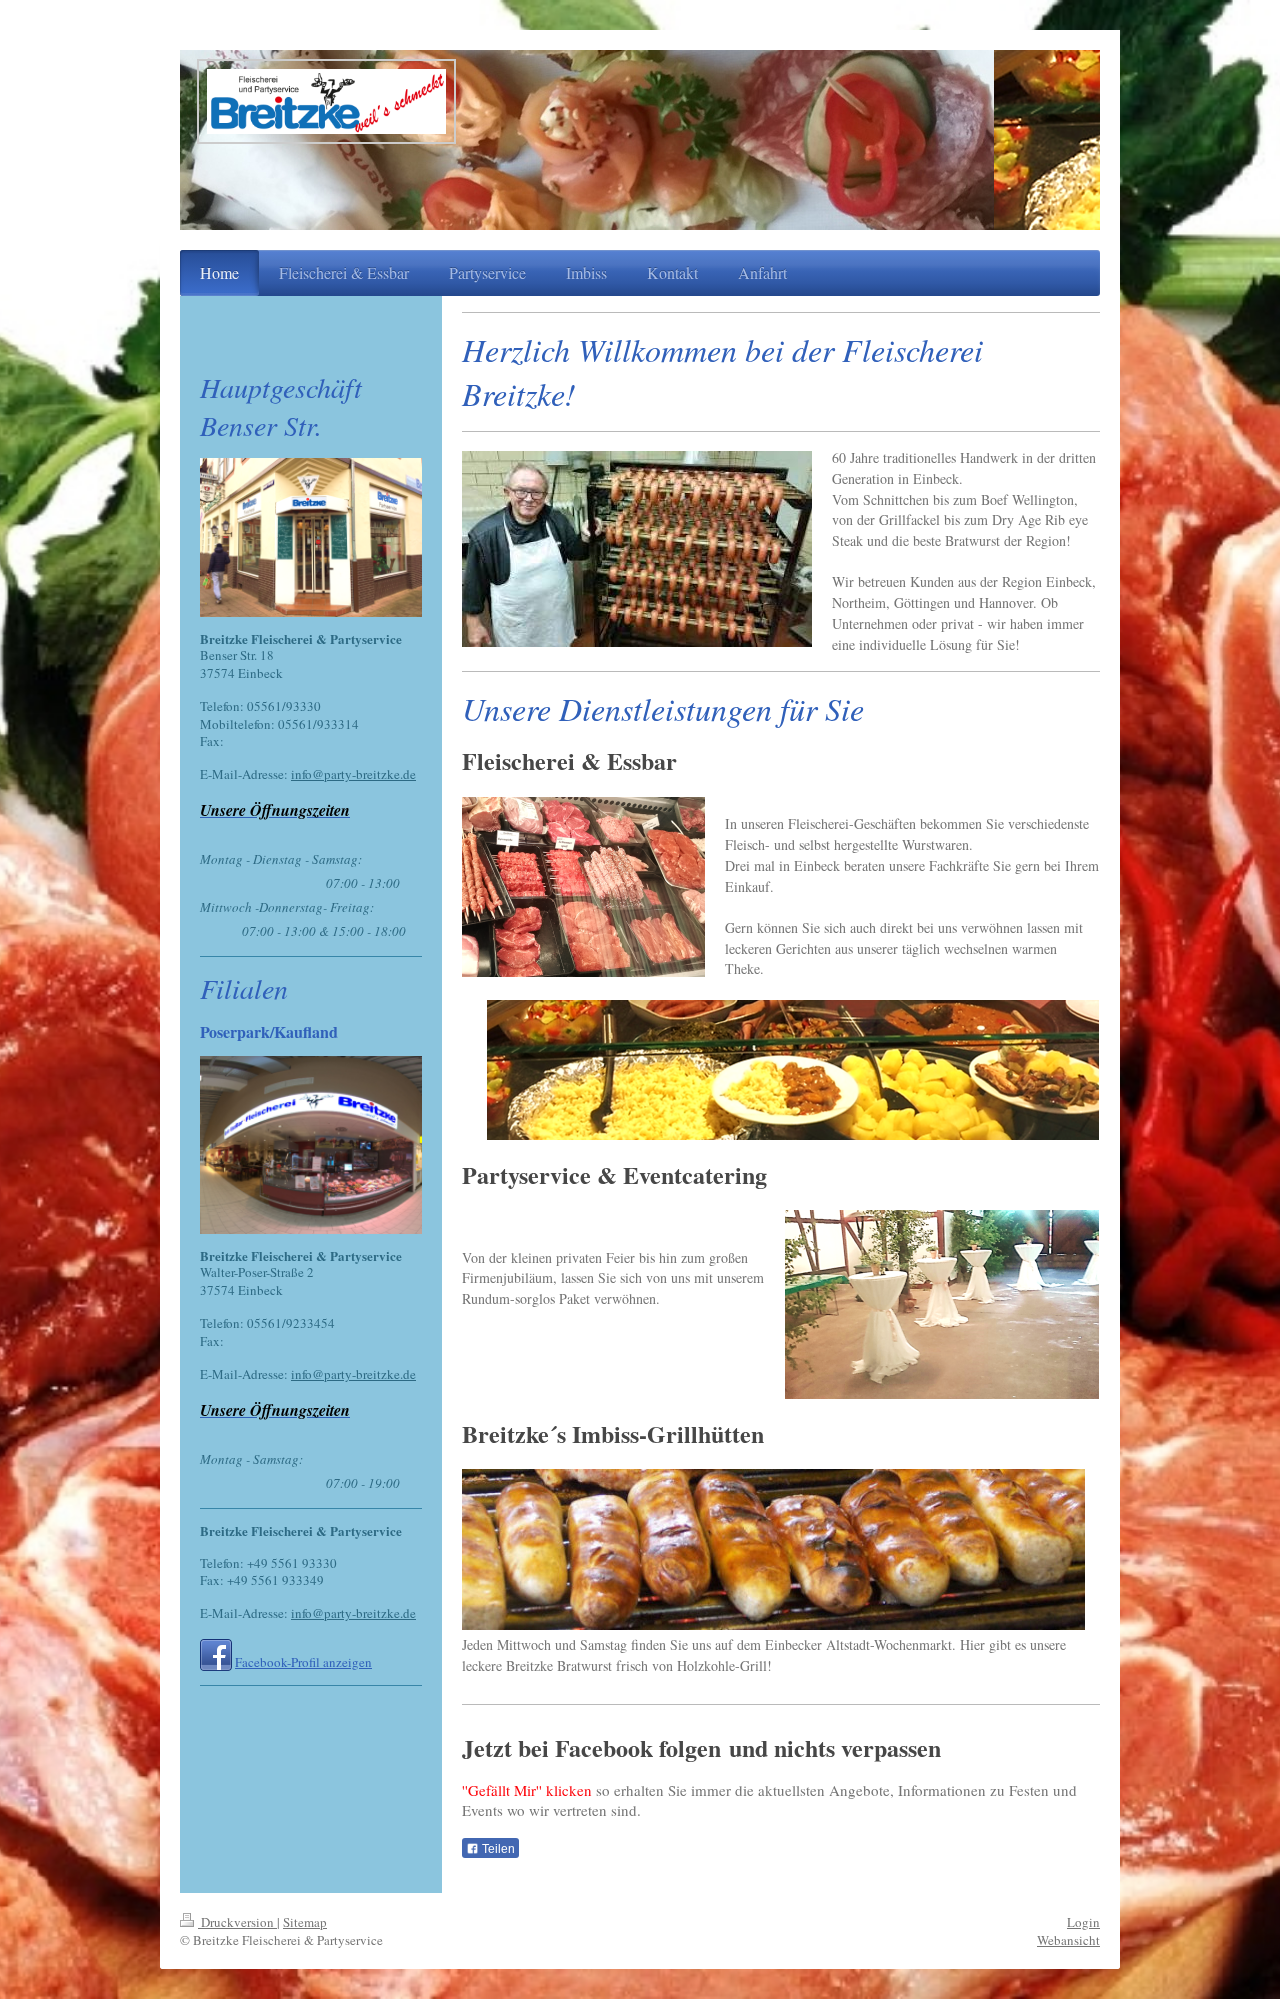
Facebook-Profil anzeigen (303, 1662)
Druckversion (237, 1922)
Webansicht (1068, 1940)
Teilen (497, 1849)
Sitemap (305, 1922)
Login (1083, 1922)
